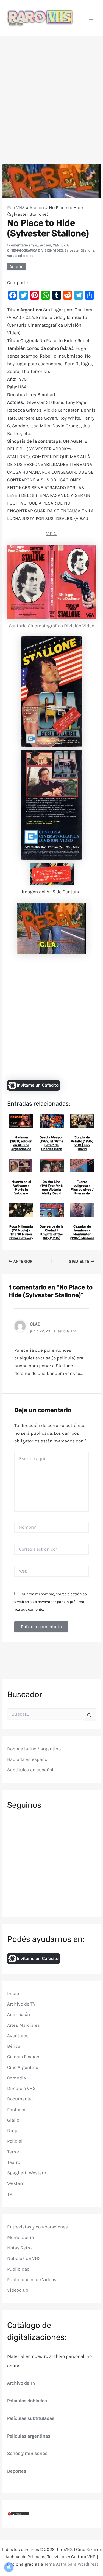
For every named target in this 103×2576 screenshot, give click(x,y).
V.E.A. (51, 534)
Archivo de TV (21, 2004)
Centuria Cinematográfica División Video (51, 626)
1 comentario (18, 245)
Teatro (14, 2162)
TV (10, 2194)
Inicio (13, 1993)
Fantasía (16, 2110)
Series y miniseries (27, 2453)
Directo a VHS (21, 2088)
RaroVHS (16, 207)
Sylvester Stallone (80, 250)
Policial (15, 2141)
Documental (20, 2099)
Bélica (14, 2046)
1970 (35, 245)
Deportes (17, 2471)
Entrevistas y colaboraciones (37, 2227)
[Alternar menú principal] (91, 18)
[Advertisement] (51, 91)
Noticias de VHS (24, 2258)
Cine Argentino (23, 2067)
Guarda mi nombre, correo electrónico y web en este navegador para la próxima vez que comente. (51, 1602)
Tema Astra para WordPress (71, 2564)
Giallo (13, 2120)
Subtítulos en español (30, 1770)
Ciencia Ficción (23, 2057)
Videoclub (18, 2290)
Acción (37, 207)
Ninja (13, 2130)
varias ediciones (21, 256)
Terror (13, 2152)
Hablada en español (28, 1759)
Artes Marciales (23, 2025)
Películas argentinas (29, 2436)
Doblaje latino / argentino (34, 1749)
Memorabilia (20, 2237)
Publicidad (18, 2269)
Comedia (16, 2078)
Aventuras (18, 2036)
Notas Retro (19, 2248)
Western (16, 2183)
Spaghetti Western (27, 2173)
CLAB (35, 1324)
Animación (19, 2014)
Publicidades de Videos (32, 2279)
